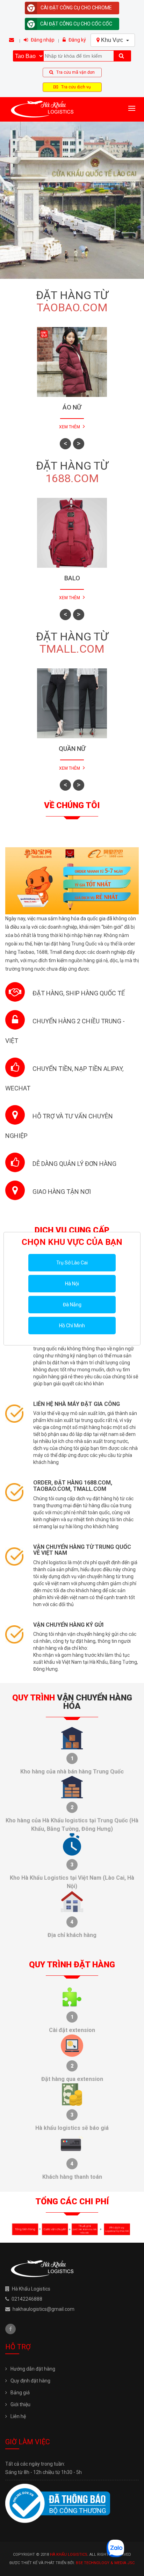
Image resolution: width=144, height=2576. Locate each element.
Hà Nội (72, 1284)
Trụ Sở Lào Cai (72, 1263)
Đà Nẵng (72, 1305)
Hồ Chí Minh (72, 1326)
